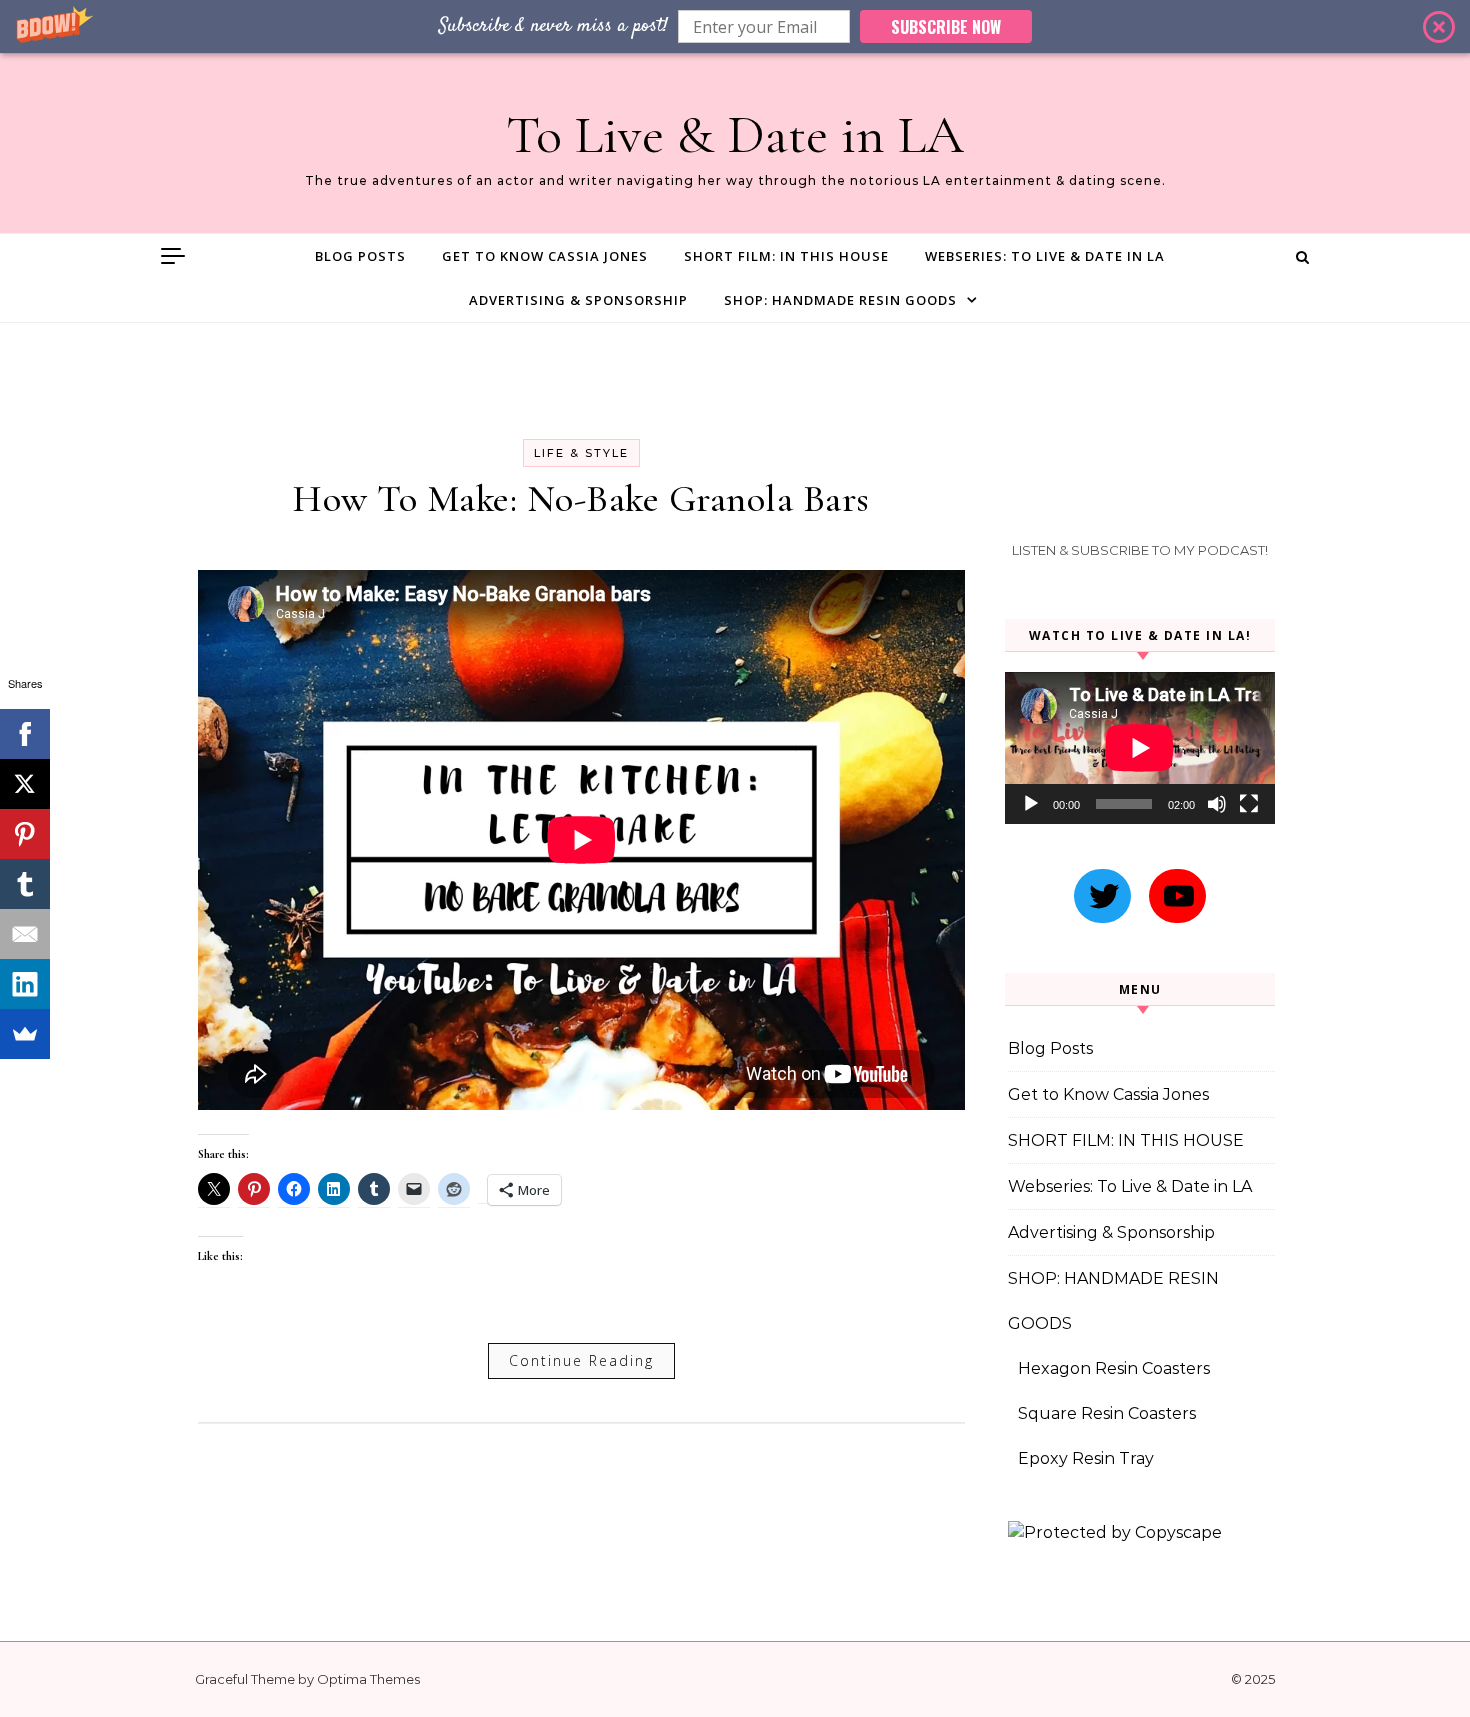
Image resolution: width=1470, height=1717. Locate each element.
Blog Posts (360, 256)
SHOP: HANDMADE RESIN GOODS (840, 300)
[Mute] (1217, 804)
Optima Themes (368, 1679)
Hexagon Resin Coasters (1114, 1368)
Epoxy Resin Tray (1086, 1458)
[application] (1140, 748)
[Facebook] (25, 734)
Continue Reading (581, 1360)
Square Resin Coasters (1107, 1413)
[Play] (1031, 804)
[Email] (25, 934)
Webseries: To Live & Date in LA (1045, 256)
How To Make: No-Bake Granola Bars (581, 499)
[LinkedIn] (25, 984)
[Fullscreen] (1249, 804)
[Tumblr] (25, 884)
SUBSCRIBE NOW (946, 27)
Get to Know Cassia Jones (545, 256)
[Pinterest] (25, 834)
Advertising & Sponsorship (578, 300)
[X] (25, 784)
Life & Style (581, 453)
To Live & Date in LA (735, 134)
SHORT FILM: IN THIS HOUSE (786, 256)
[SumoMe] (25, 1034)
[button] (735, 26)
